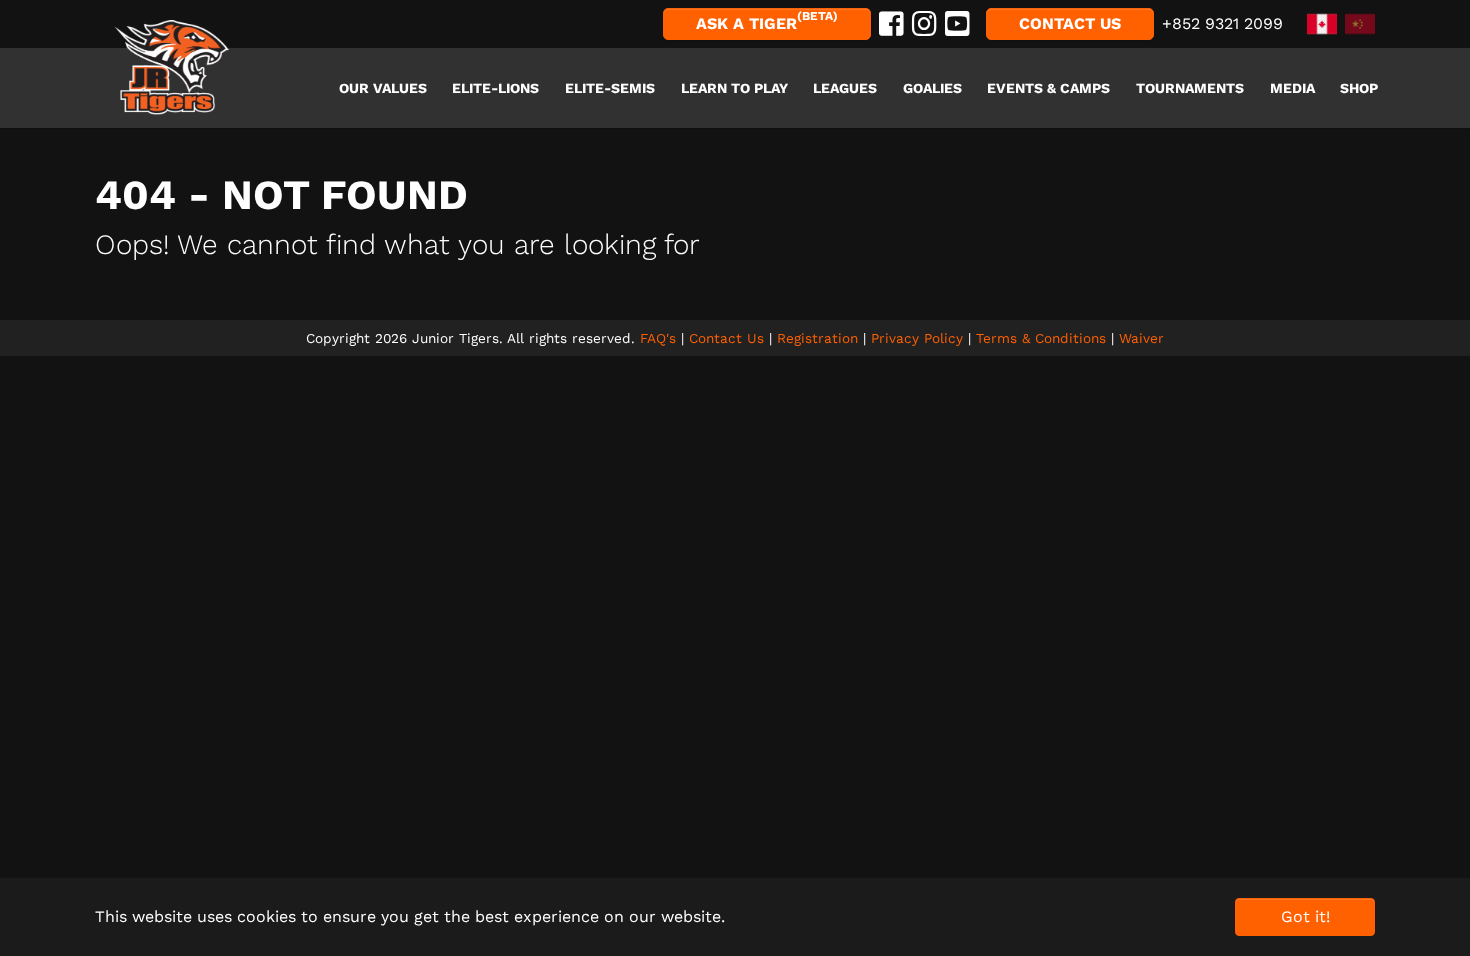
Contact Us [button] (1070, 23)
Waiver (1141, 338)
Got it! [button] (1305, 916)
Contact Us (726, 338)
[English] (1318, 22)
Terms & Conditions (1041, 338)
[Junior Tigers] (172, 68)
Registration (817, 338)
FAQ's (658, 338)
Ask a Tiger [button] (767, 21)
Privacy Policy (917, 338)
